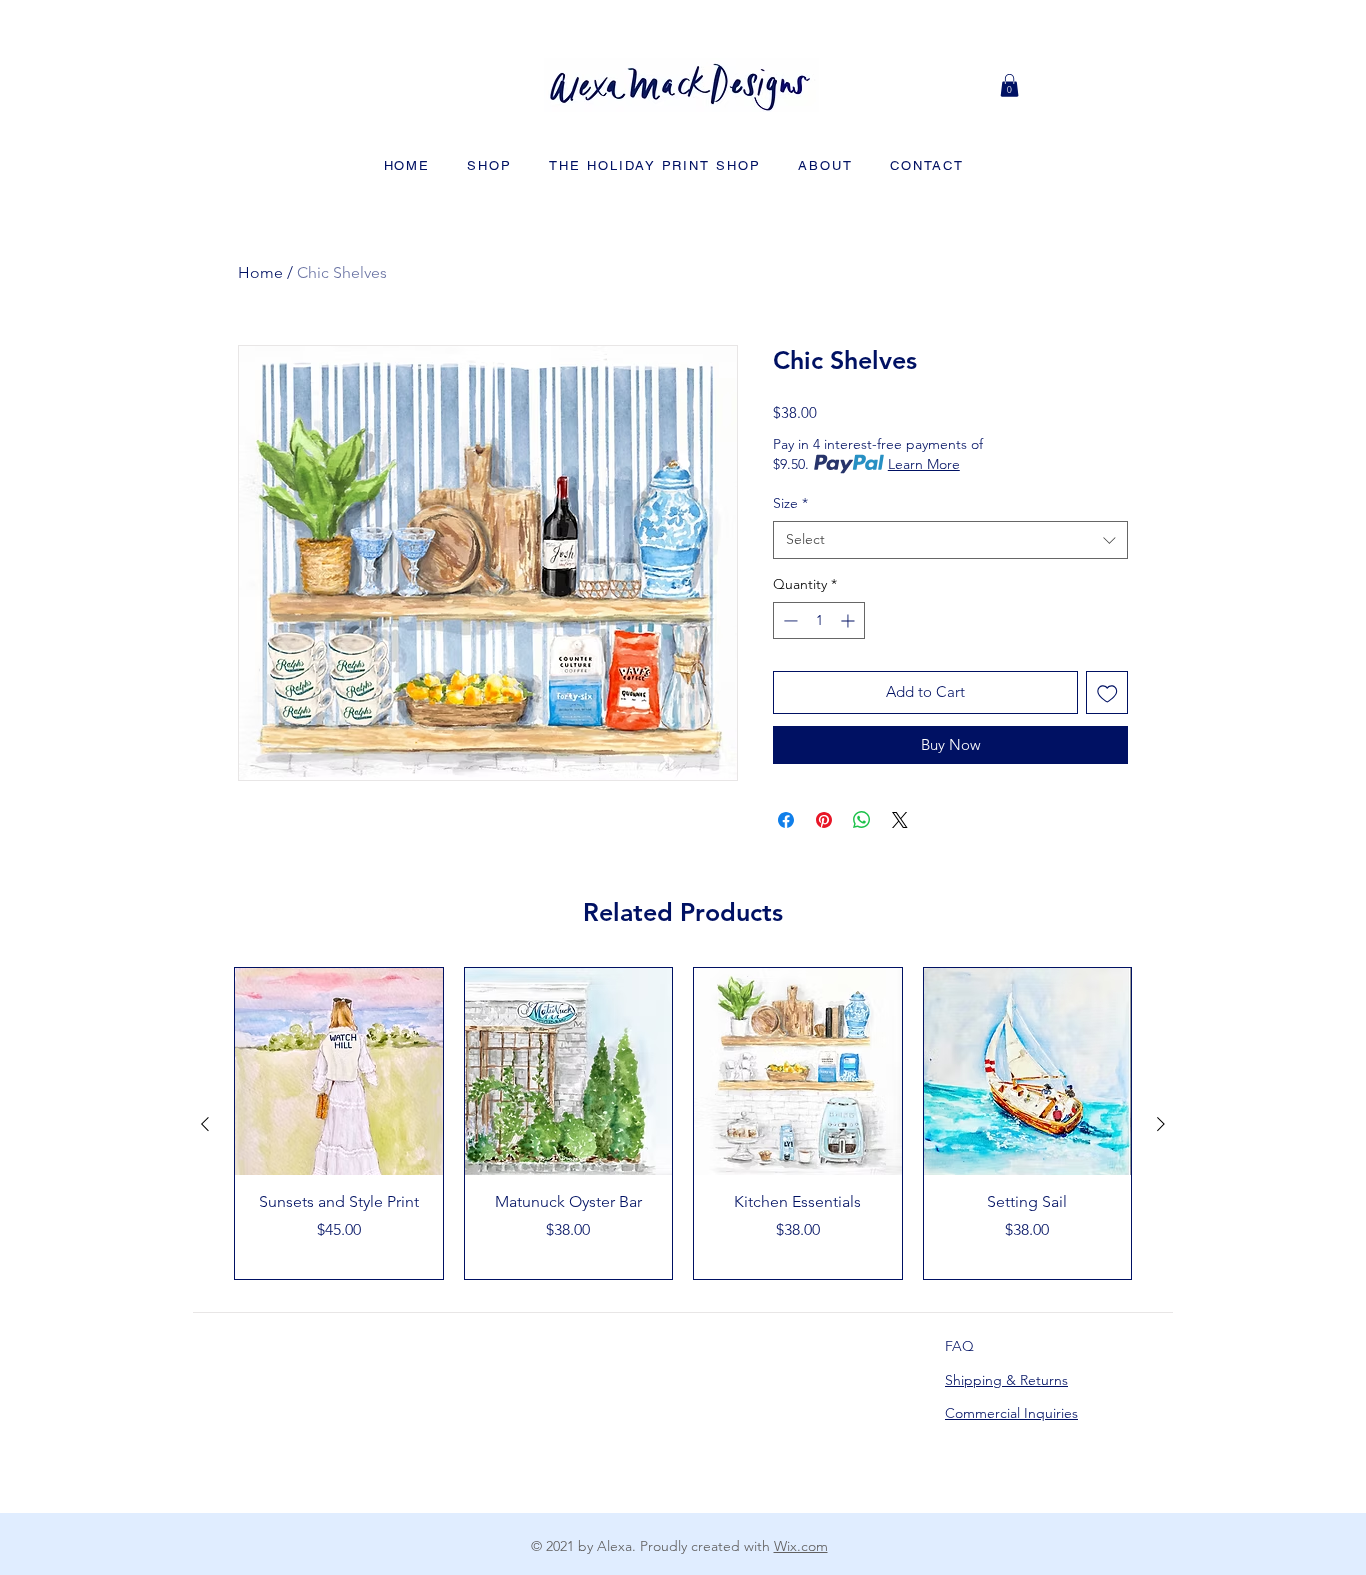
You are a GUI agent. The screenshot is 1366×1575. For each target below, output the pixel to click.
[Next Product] (1161, 1124)
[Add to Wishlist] (1107, 692)
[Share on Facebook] (786, 820)
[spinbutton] (819, 620)
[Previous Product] (205, 1124)
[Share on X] (900, 820)
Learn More (924, 464)
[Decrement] (788, 620)
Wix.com (801, 1546)
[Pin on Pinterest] (824, 820)
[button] (1009, 85)
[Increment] (849, 620)
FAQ (959, 1346)
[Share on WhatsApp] (862, 820)
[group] (683, 1123)
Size (790, 503)
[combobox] (950, 540)
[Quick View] (339, 1072)
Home (260, 272)
